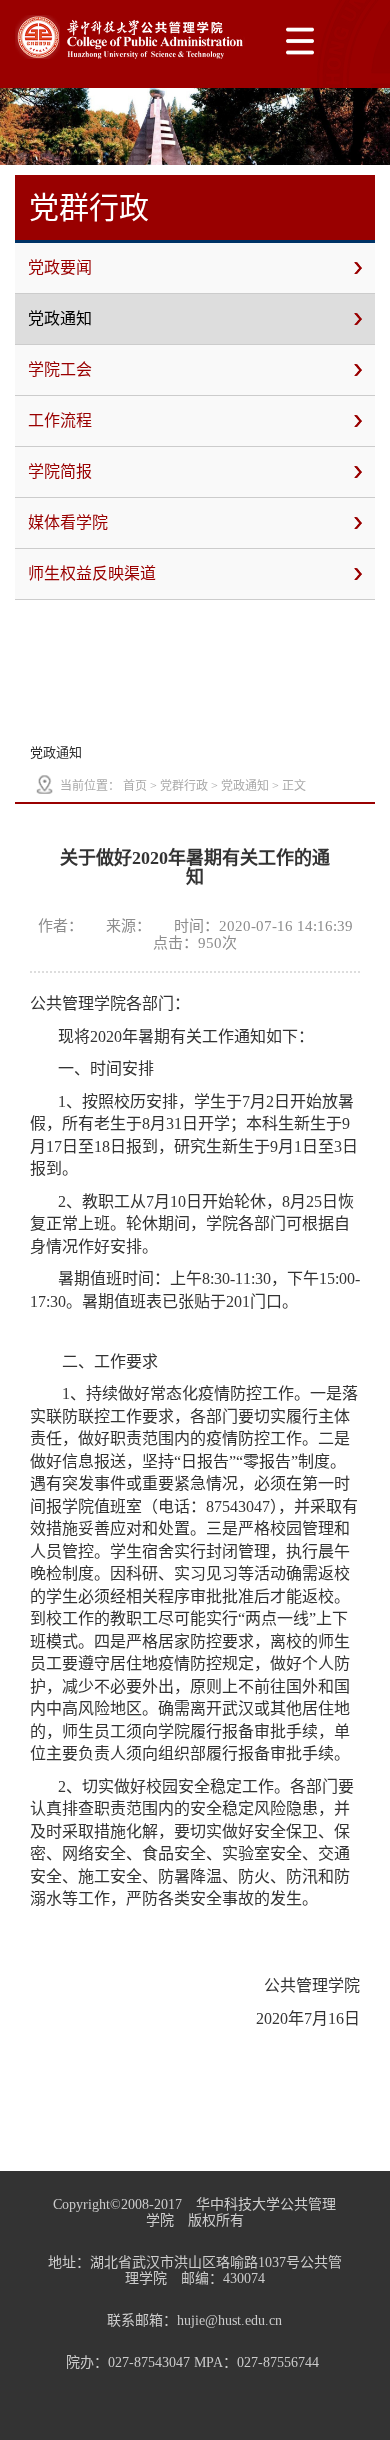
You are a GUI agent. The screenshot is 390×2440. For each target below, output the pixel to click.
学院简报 (60, 471)
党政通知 (60, 318)
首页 (135, 786)
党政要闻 (60, 267)
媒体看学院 (68, 522)
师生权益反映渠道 (92, 573)
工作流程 (60, 420)
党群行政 (184, 786)
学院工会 (60, 369)
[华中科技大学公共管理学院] (130, 37)
